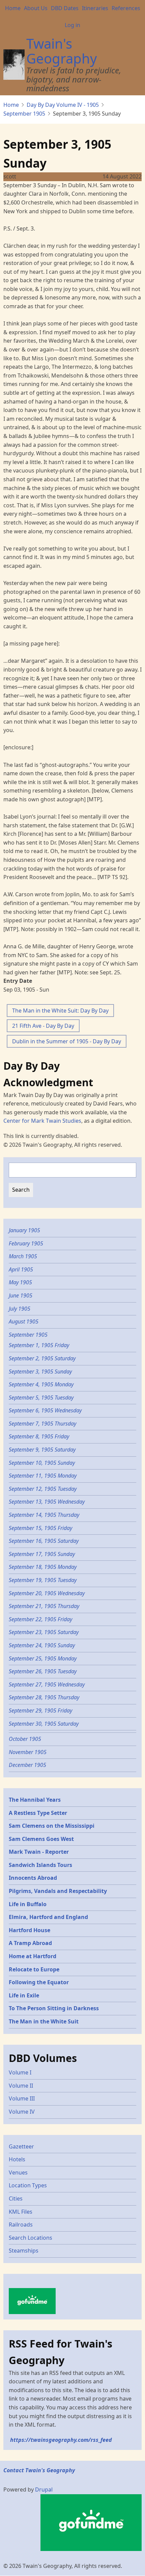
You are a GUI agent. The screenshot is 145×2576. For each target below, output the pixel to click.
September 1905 (24, 114)
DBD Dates (65, 8)
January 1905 (24, 1230)
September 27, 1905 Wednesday (47, 1684)
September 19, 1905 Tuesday (43, 1580)
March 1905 (23, 1256)
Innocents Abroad (33, 1878)
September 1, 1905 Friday (39, 1345)
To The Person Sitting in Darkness (54, 2008)
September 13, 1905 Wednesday (47, 1502)
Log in (72, 25)
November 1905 (28, 1752)
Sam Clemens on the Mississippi (52, 1826)
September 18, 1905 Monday (43, 1567)
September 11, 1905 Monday (43, 1476)
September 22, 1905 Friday (40, 1619)
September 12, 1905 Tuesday (43, 1489)
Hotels (17, 2159)
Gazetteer (21, 2146)
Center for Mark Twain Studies (42, 1121)
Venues (18, 2172)
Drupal (44, 2489)
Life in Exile (24, 1995)
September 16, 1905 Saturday (44, 1541)
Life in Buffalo (28, 1904)
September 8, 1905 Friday (39, 1436)
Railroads (21, 2225)
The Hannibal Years (35, 1800)
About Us (36, 8)
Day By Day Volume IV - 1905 (63, 105)
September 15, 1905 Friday (40, 1528)
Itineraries (95, 8)
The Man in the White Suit (44, 2021)
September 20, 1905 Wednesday (47, 1593)
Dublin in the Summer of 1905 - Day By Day (67, 1041)
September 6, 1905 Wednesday (45, 1410)
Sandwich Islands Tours (40, 1865)
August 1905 (24, 1321)
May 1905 (20, 1282)
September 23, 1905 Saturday (44, 1632)
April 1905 (21, 1269)
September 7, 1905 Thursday (42, 1424)
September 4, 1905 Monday (41, 1384)
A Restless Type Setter (38, 1813)
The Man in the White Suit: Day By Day (60, 1011)
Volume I (20, 2072)
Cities (16, 2198)
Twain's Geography (62, 51)
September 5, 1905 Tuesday (41, 1398)
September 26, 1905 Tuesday (43, 1671)
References (126, 8)
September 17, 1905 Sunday (42, 1554)
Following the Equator (39, 1982)
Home (13, 8)
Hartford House (30, 1930)
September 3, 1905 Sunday (40, 1371)
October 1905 (25, 1739)
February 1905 (26, 1243)
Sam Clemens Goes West (41, 1839)
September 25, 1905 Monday (43, 1658)
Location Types (28, 2185)
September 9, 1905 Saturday (42, 1450)
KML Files (21, 2212)
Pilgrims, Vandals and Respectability (58, 1891)
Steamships (24, 2251)
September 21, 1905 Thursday (44, 1606)
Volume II (21, 2086)
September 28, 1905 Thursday (44, 1697)
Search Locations (31, 2238)
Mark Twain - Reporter (39, 1852)
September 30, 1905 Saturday (44, 1724)
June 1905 (21, 1295)
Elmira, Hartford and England (48, 1917)
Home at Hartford (33, 1956)
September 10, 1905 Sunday (42, 1463)
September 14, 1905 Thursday (44, 1515)
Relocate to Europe (34, 1969)
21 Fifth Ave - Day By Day (43, 1026)
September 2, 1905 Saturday (42, 1358)
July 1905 (20, 1309)
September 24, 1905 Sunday (42, 1645)
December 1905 (27, 1765)
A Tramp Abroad (30, 1943)
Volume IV (22, 2112)
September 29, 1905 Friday (40, 1710)
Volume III (22, 2098)
